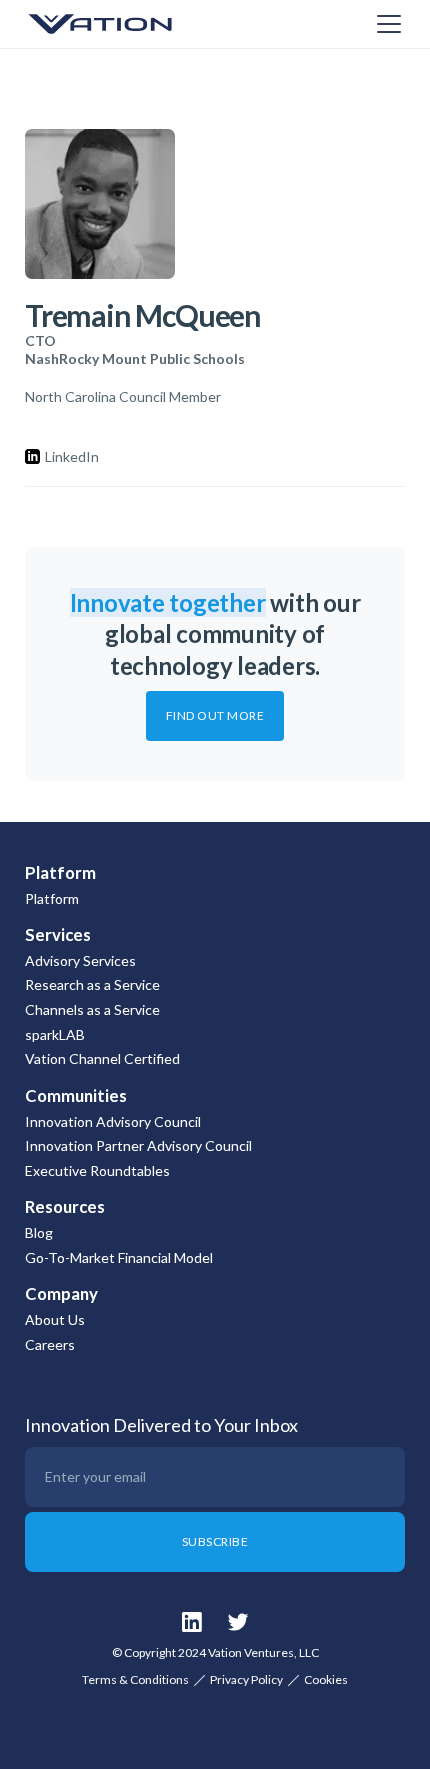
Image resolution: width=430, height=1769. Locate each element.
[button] (385, 24)
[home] (125, 24)
